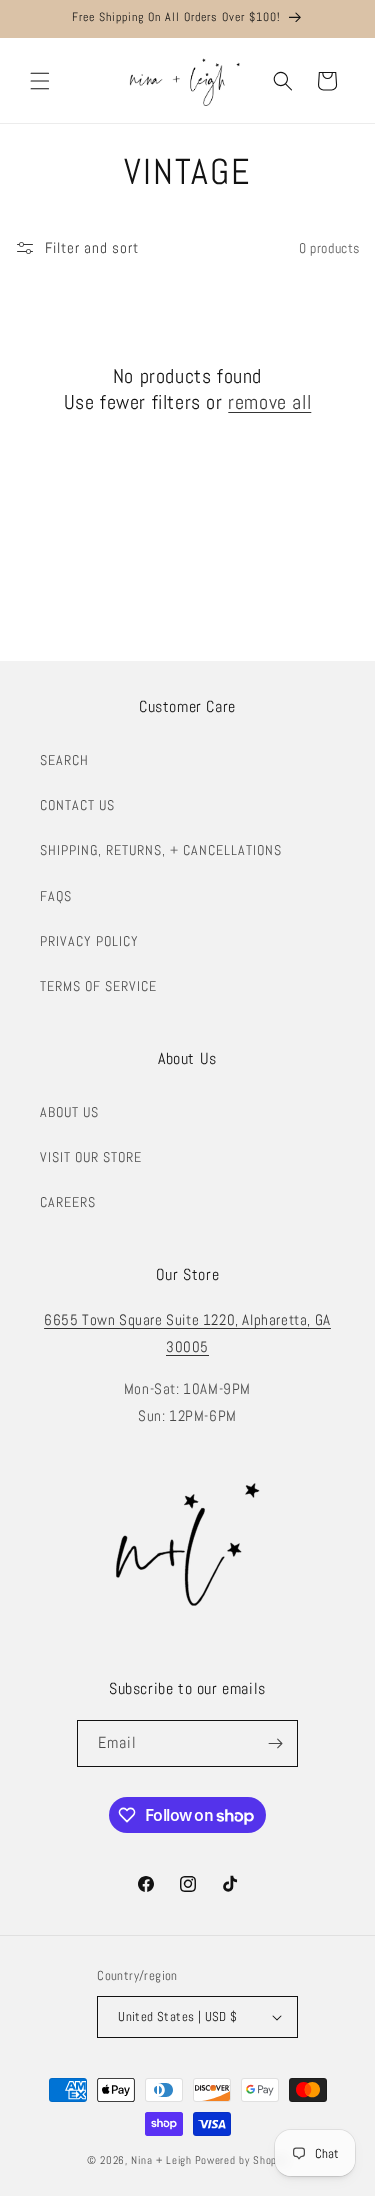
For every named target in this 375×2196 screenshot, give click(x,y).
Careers (68, 1202)
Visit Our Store (91, 1157)
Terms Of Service (98, 986)
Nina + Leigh (161, 2160)
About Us (69, 1112)
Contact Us (77, 805)
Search (64, 760)
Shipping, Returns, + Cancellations (161, 850)
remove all (269, 402)
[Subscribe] (275, 1743)
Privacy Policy (89, 941)
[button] (40, 81)
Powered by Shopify (242, 2160)
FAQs (56, 896)
